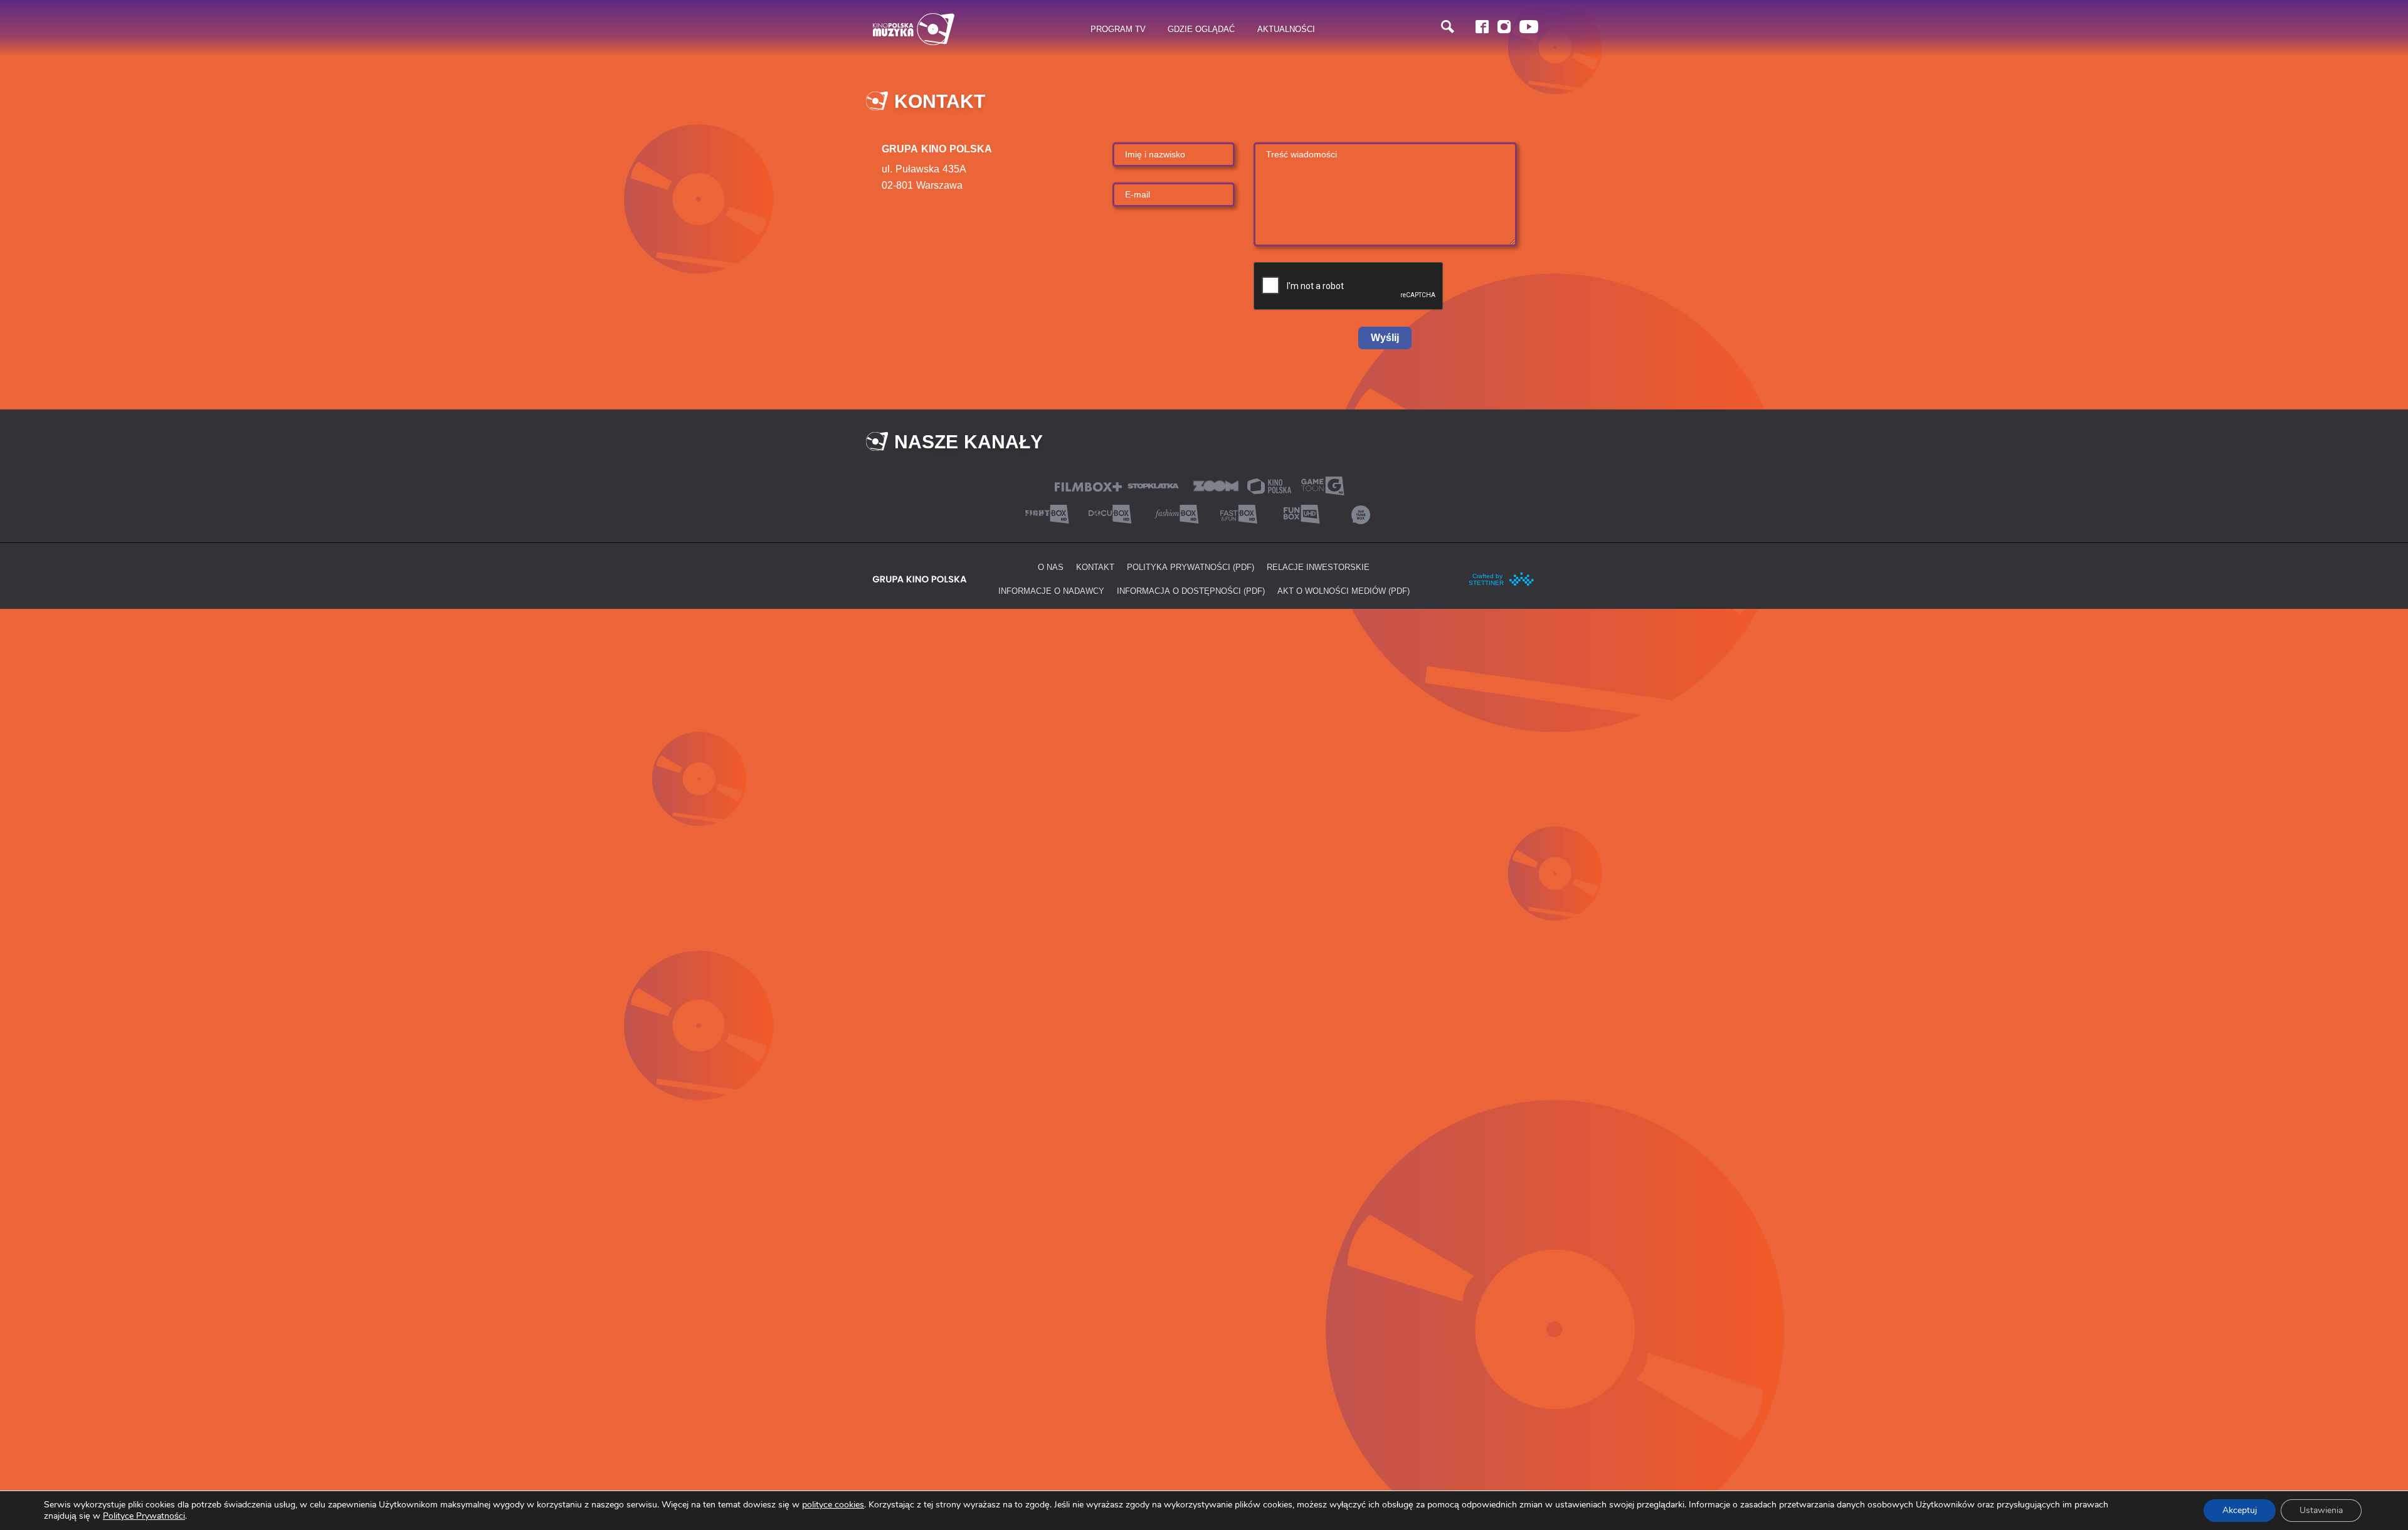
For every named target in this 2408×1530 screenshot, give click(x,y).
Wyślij (1385, 338)
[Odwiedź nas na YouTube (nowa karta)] (1529, 27)
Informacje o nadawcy (1051, 591)
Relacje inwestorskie (1318, 567)
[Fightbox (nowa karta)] (1047, 513)
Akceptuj (2240, 1510)
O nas (1051, 567)
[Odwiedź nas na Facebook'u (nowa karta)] (1482, 27)
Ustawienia (2321, 1510)
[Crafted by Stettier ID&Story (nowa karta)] (1502, 578)
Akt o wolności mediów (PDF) (1344, 591)
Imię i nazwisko (1155, 154)
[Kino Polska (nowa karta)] (1269, 485)
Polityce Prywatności (144, 1516)
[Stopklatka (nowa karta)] (1153, 484)
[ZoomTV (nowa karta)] (1216, 484)
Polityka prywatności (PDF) (1191, 567)
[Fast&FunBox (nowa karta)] (1235, 513)
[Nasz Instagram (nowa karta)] (1504, 27)
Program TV (1118, 29)
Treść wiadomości (1302, 154)
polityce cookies (833, 1505)
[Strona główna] (914, 29)
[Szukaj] (1448, 27)
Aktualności (1286, 29)
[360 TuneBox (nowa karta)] (1361, 513)
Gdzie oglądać (1201, 29)
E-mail (1138, 194)
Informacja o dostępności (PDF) (1191, 591)
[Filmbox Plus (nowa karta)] (1088, 486)
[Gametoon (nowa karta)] (1323, 484)
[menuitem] (1118, 29)
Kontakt (1095, 567)
